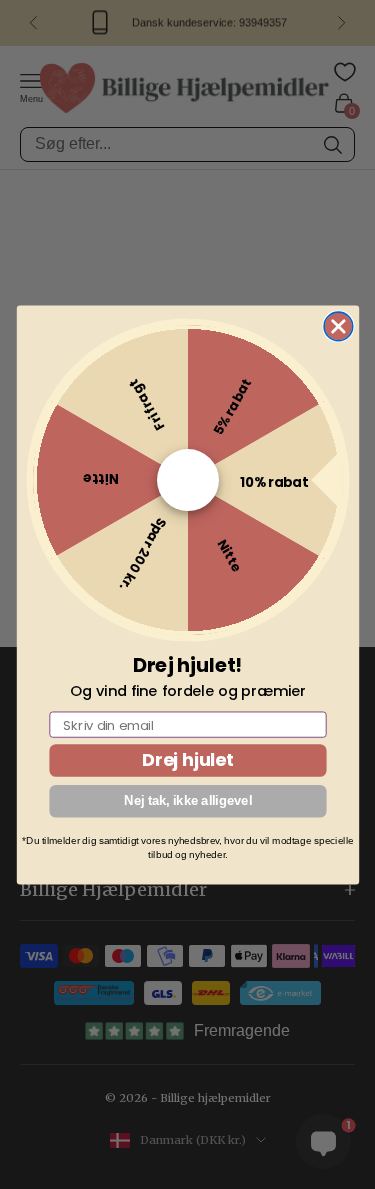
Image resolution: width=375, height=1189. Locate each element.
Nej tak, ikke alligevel (188, 800)
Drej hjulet (187, 759)
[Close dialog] (338, 326)
